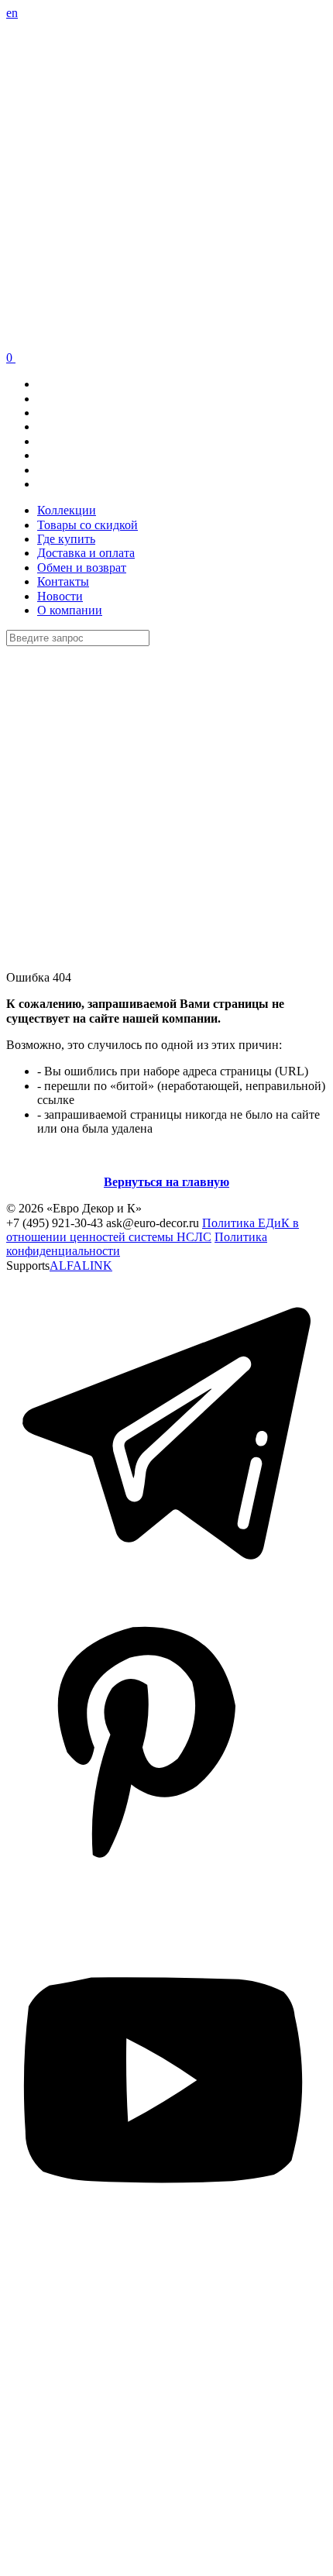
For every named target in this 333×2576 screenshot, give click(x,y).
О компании (70, 610)
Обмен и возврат (82, 567)
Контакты (63, 581)
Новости (60, 596)
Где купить (66, 539)
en (12, 13)
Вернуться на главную (166, 1182)
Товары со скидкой (88, 525)
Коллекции (67, 510)
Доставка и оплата (86, 553)
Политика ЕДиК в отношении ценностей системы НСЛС (153, 1230)
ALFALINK (81, 1266)
